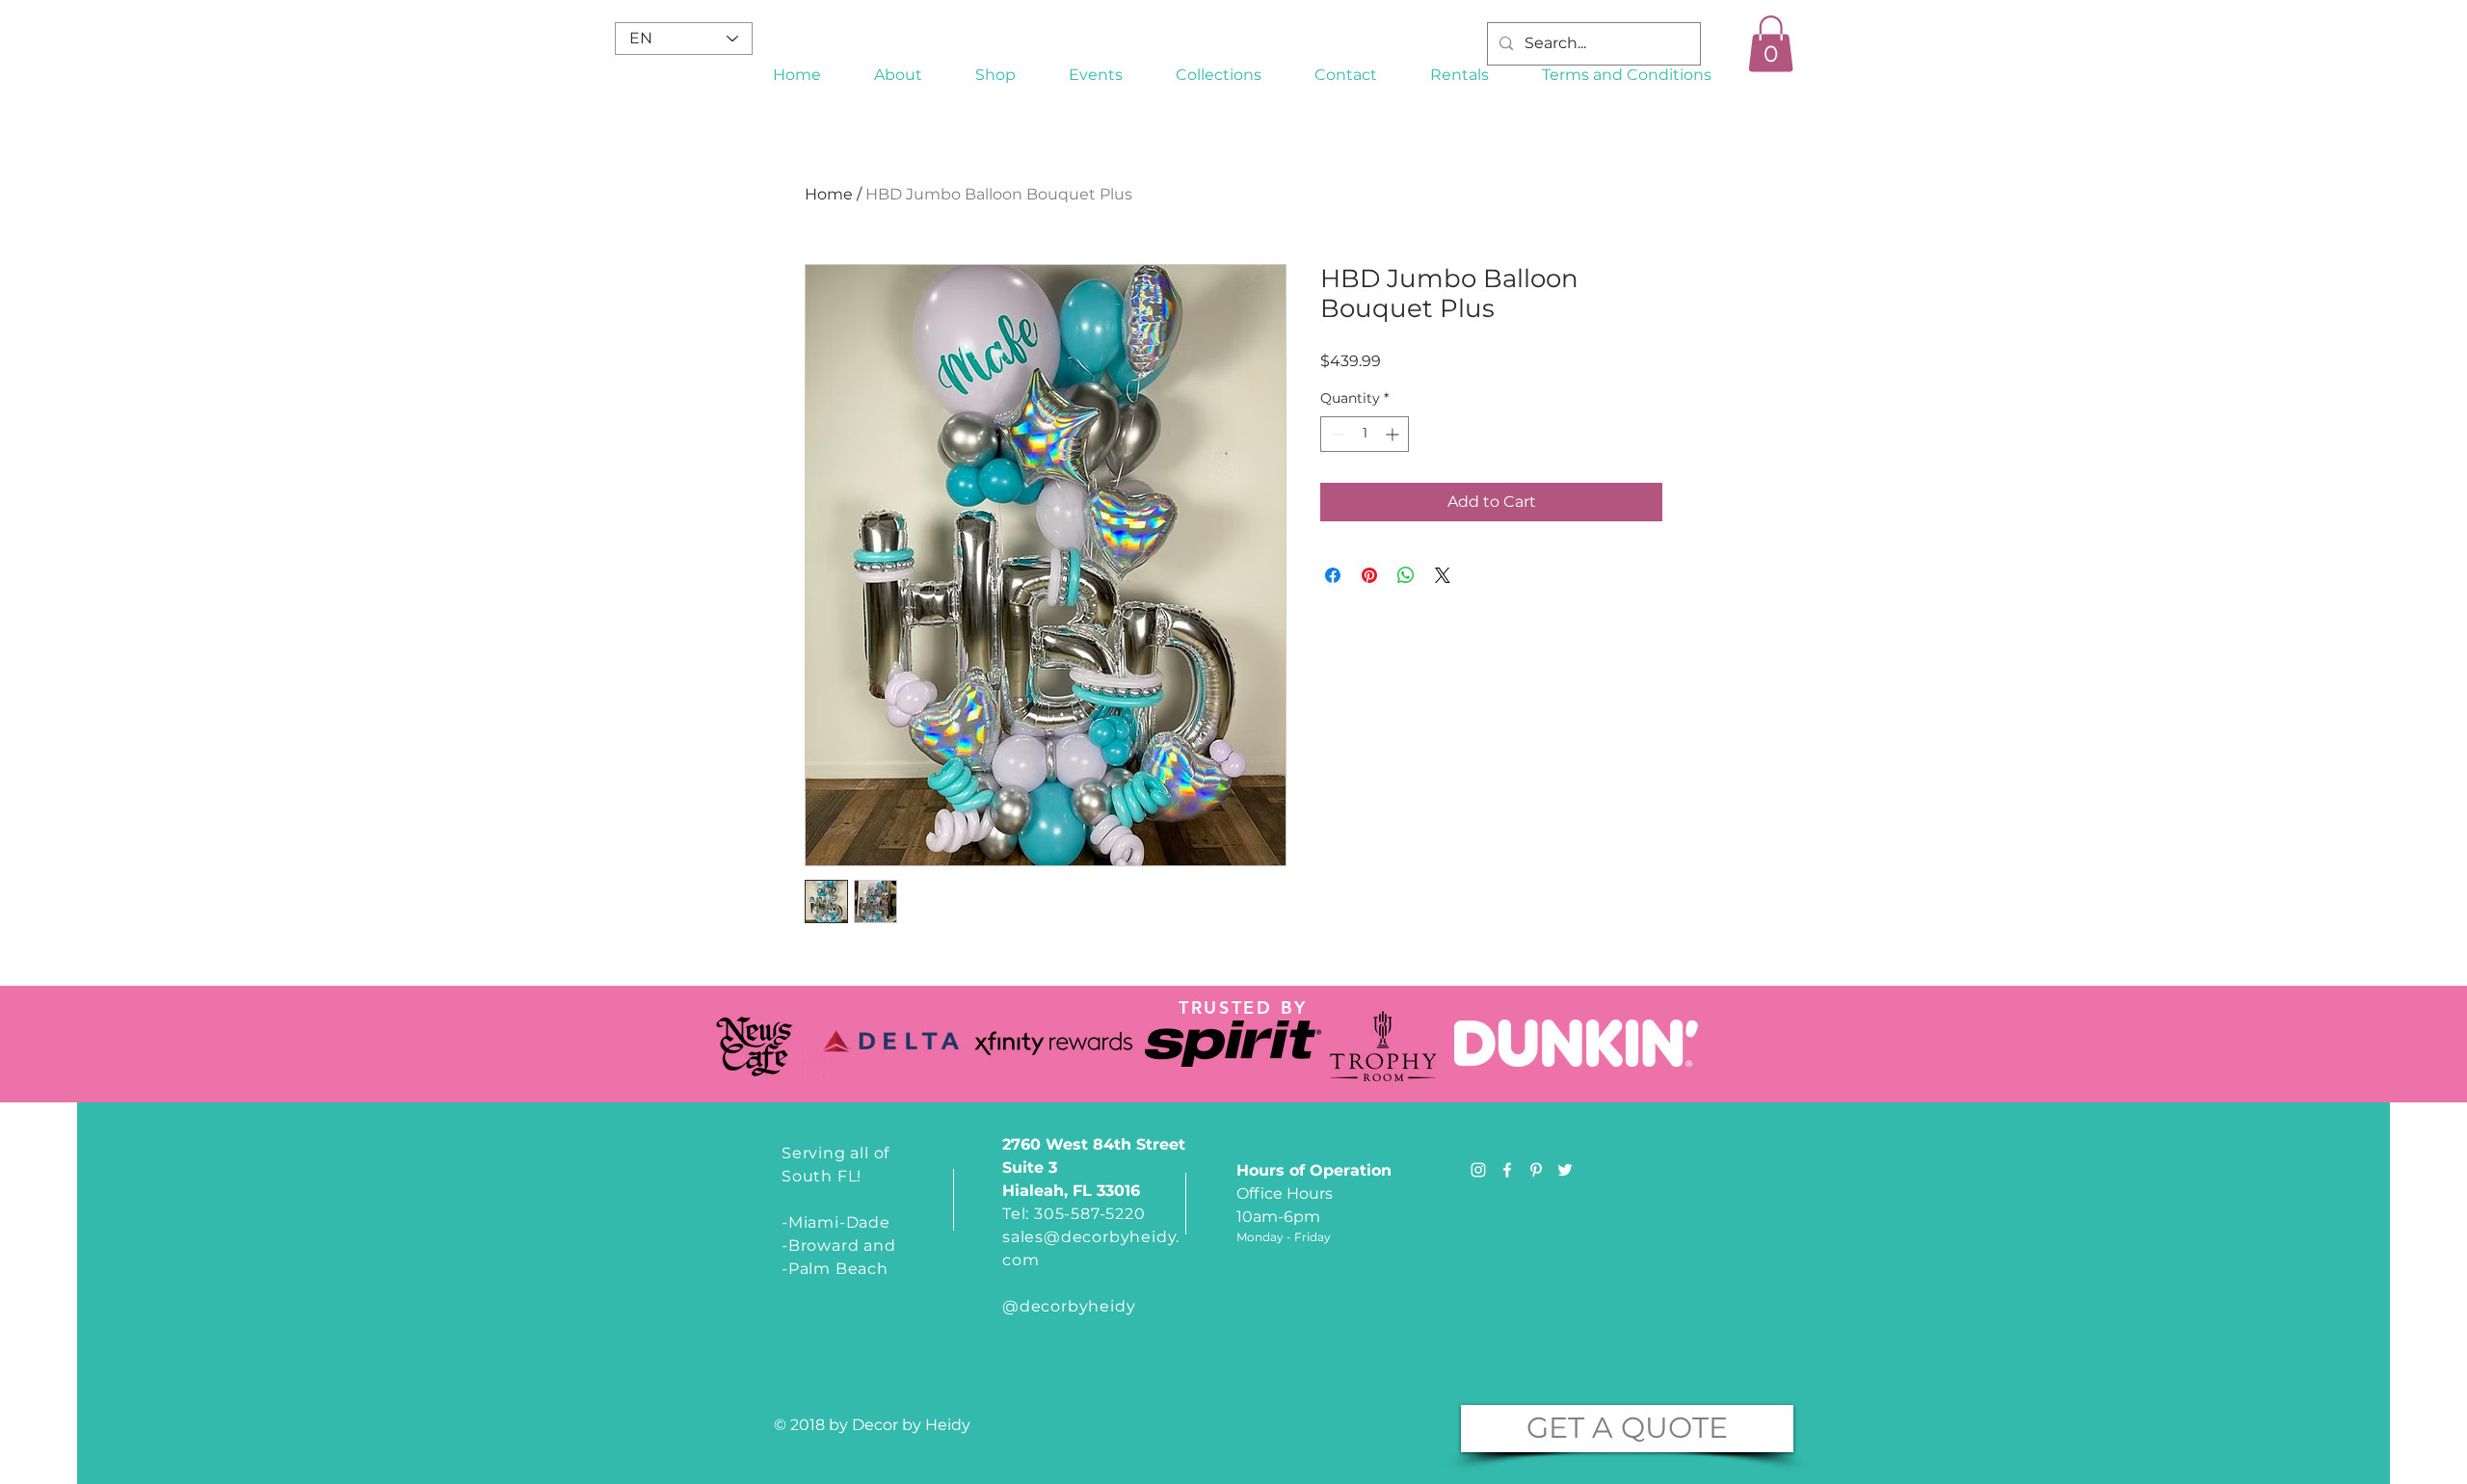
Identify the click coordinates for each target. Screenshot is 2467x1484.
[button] (1219, 75)
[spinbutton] (1365, 434)
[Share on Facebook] (1333, 575)
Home (829, 194)
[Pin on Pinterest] (1369, 575)
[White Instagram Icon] (1478, 1170)
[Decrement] (1335, 434)
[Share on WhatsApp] (1406, 575)
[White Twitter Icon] (1565, 1170)
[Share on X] (1443, 575)
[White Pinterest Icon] (1536, 1170)
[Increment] (1394, 434)
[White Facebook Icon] (1507, 1170)
